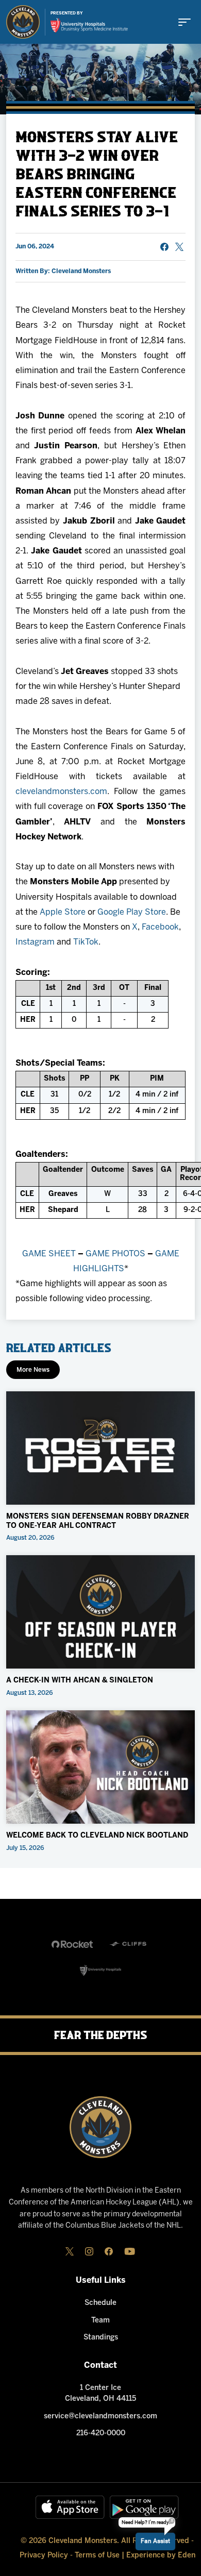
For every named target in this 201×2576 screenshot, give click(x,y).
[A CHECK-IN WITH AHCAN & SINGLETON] (101, 1612)
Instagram (35, 942)
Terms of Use (97, 2556)
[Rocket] (72, 1944)
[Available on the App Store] (70, 2507)
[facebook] (109, 2251)
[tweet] (179, 247)
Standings (101, 2338)
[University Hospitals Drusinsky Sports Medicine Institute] (89, 25)
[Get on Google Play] (144, 2507)
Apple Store (63, 912)
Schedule (100, 2303)
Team (100, 2321)
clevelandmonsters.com (61, 792)
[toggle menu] (185, 22)
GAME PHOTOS (115, 1254)
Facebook (160, 927)
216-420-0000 (101, 2434)
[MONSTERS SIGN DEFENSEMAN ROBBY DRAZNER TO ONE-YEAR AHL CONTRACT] (101, 1448)
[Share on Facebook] (164, 247)
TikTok (86, 942)
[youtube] (130, 2251)
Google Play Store (132, 912)
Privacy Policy (44, 2556)
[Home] (23, 22)
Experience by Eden (161, 2556)
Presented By (67, 13)
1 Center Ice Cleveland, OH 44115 (100, 2394)
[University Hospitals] (100, 1970)
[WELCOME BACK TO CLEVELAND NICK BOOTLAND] (101, 1767)
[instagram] (89, 2251)
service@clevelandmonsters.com (100, 2417)
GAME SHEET (49, 1254)
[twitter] (70, 2251)
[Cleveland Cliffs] (129, 1944)
